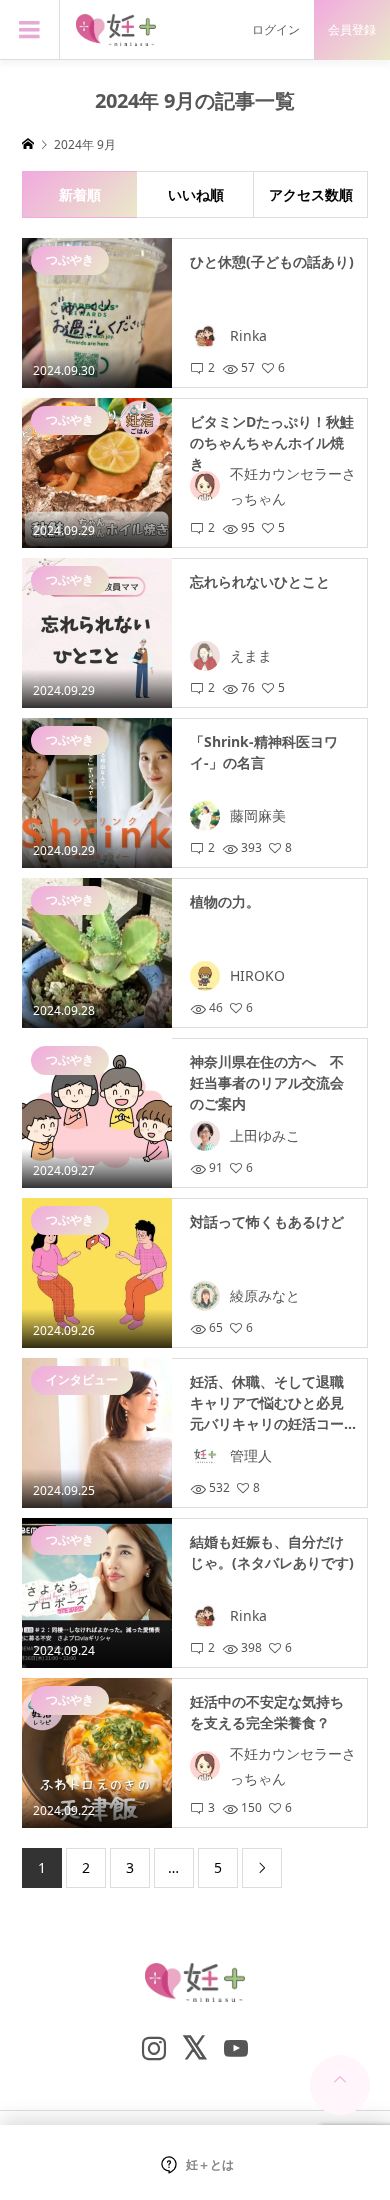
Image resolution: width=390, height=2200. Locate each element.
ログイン (276, 29)
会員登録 (352, 29)
